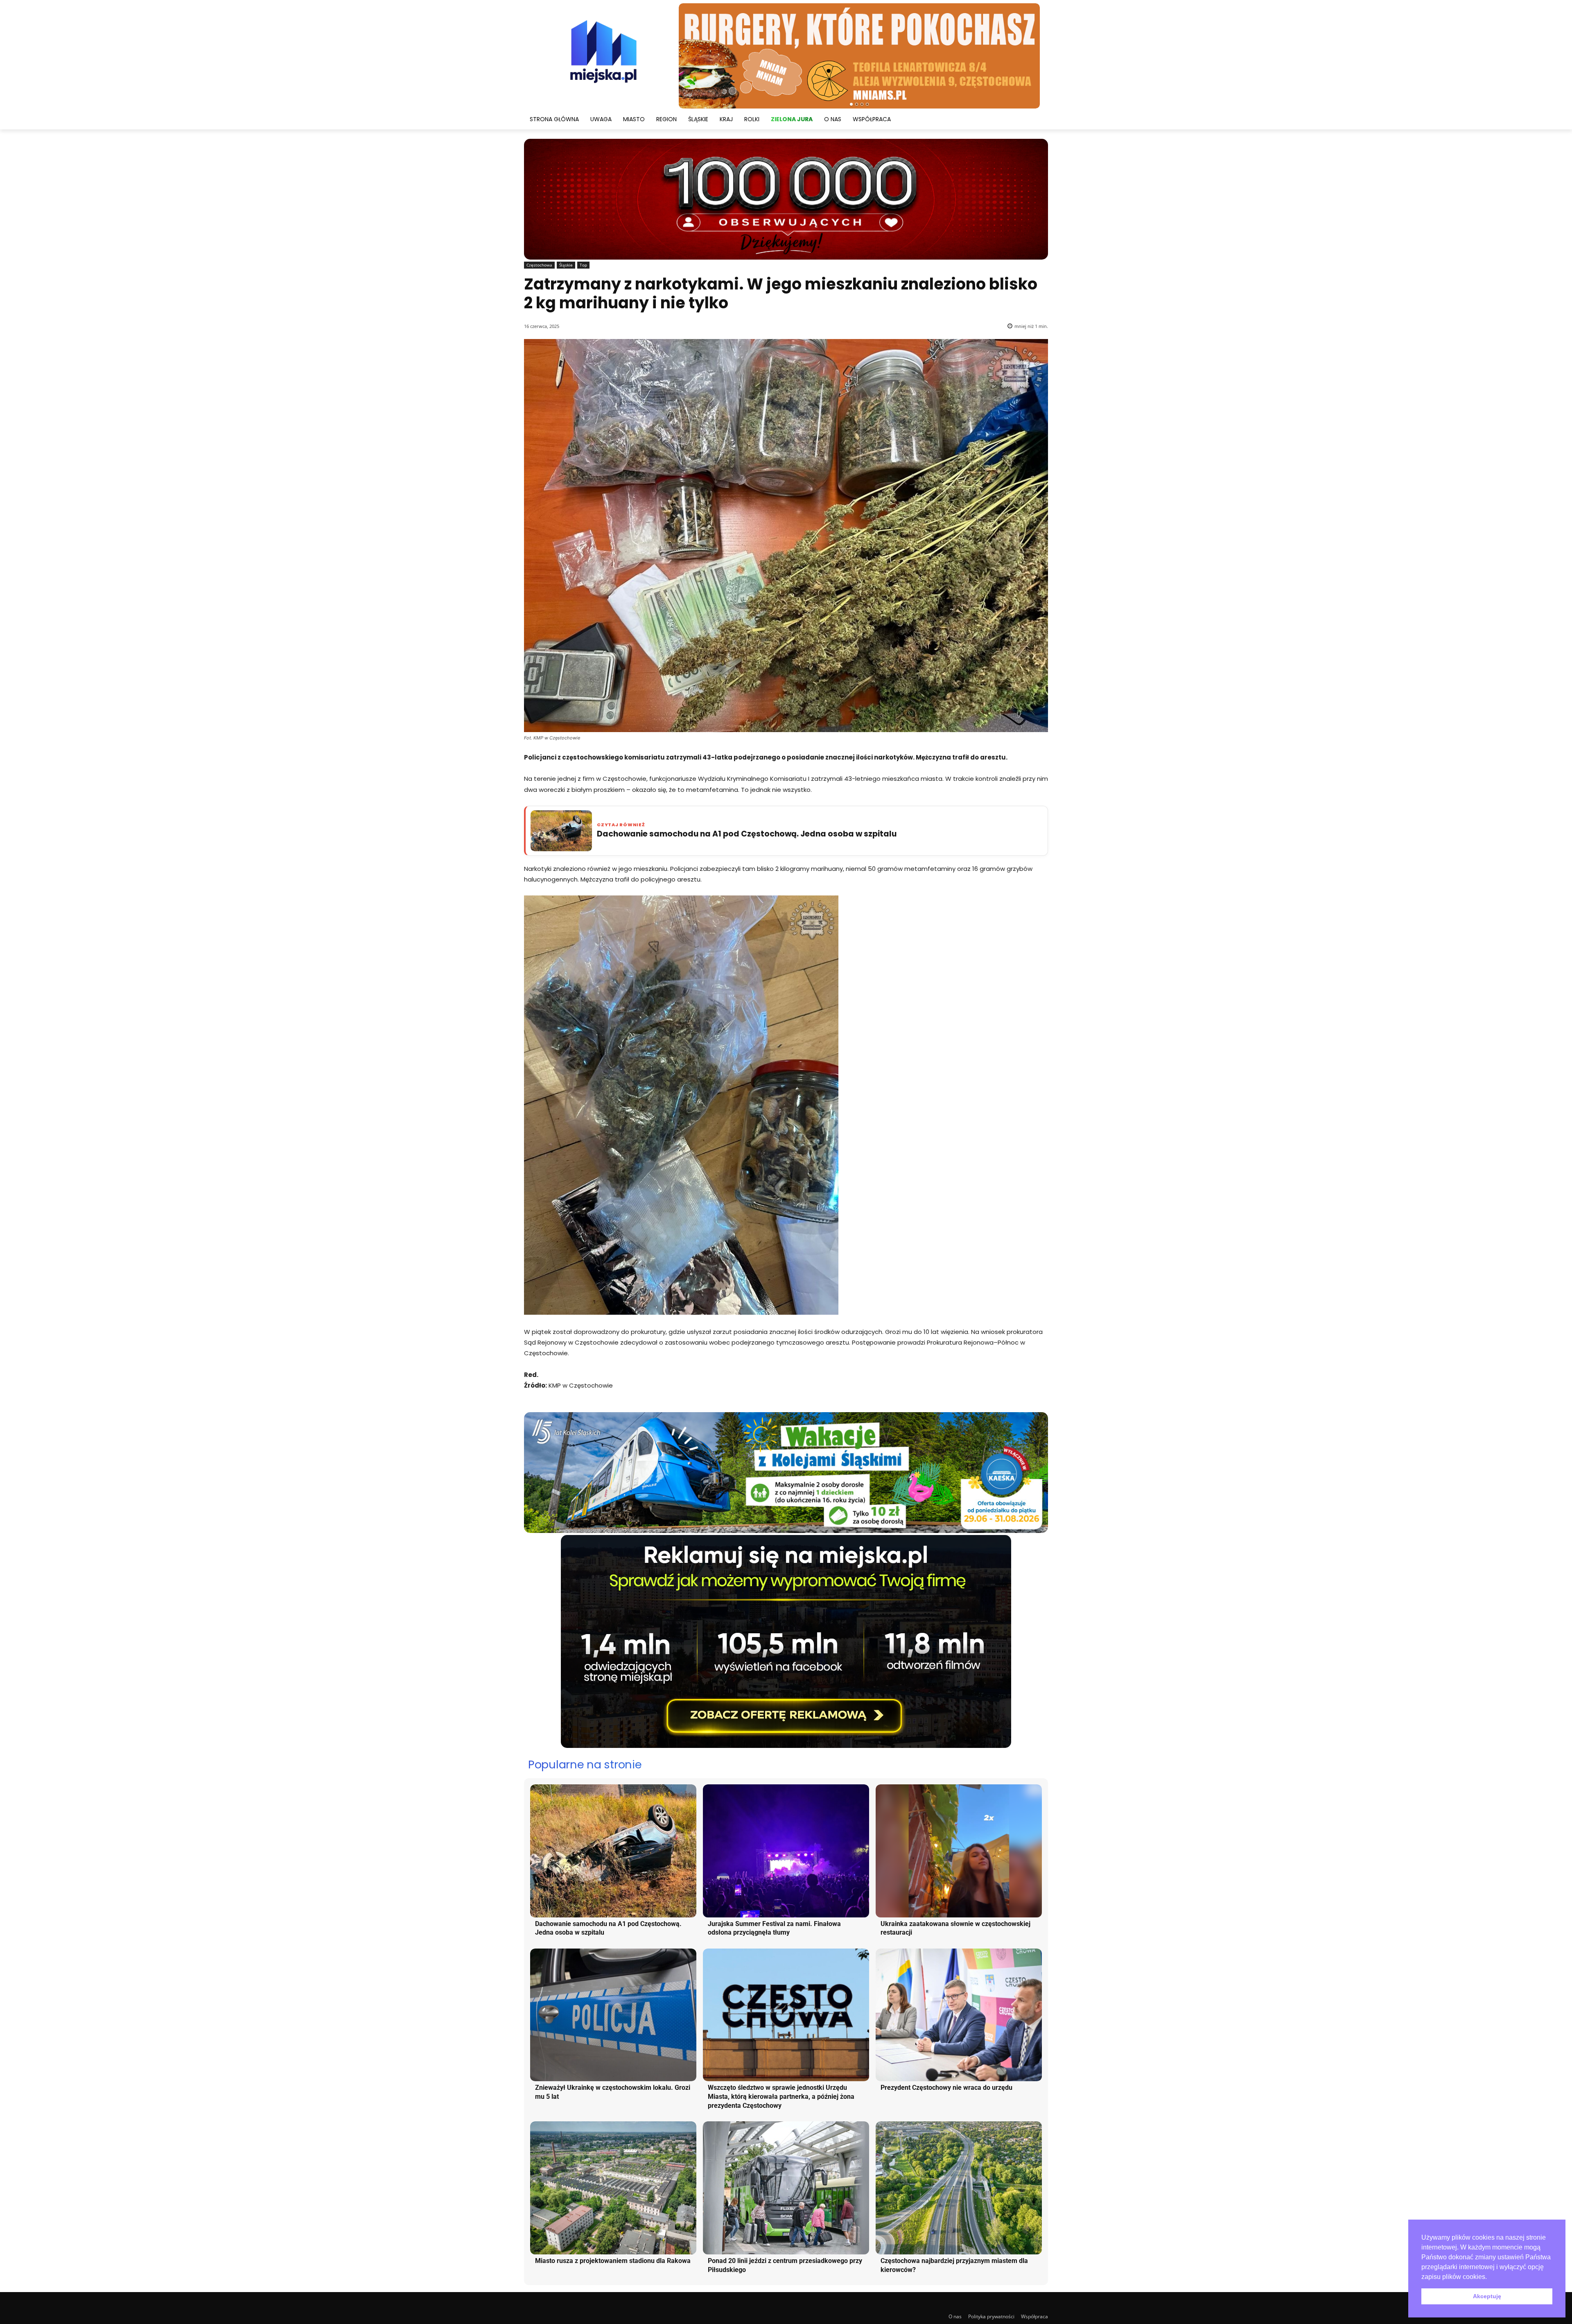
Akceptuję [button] (1487, 2296)
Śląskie (566, 265)
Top (583, 265)
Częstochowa (539, 265)
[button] (1490, 2277)
